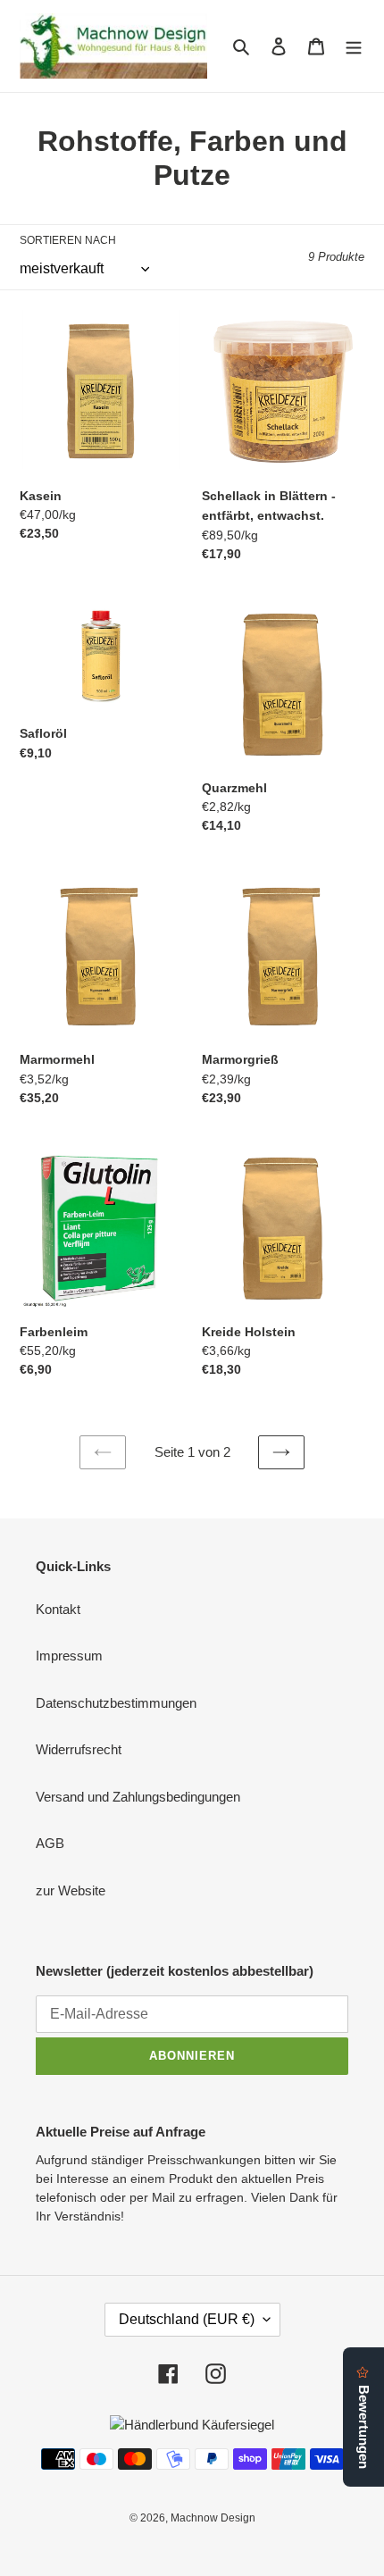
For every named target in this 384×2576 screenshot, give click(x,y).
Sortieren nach (68, 240)
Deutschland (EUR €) (187, 2319)
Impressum (69, 1656)
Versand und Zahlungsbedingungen (138, 1797)
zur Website (71, 1890)
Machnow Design (213, 2518)
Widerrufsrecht (79, 1749)
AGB (50, 1843)
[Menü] (354, 46)
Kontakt (58, 1609)
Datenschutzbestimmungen (116, 1703)
